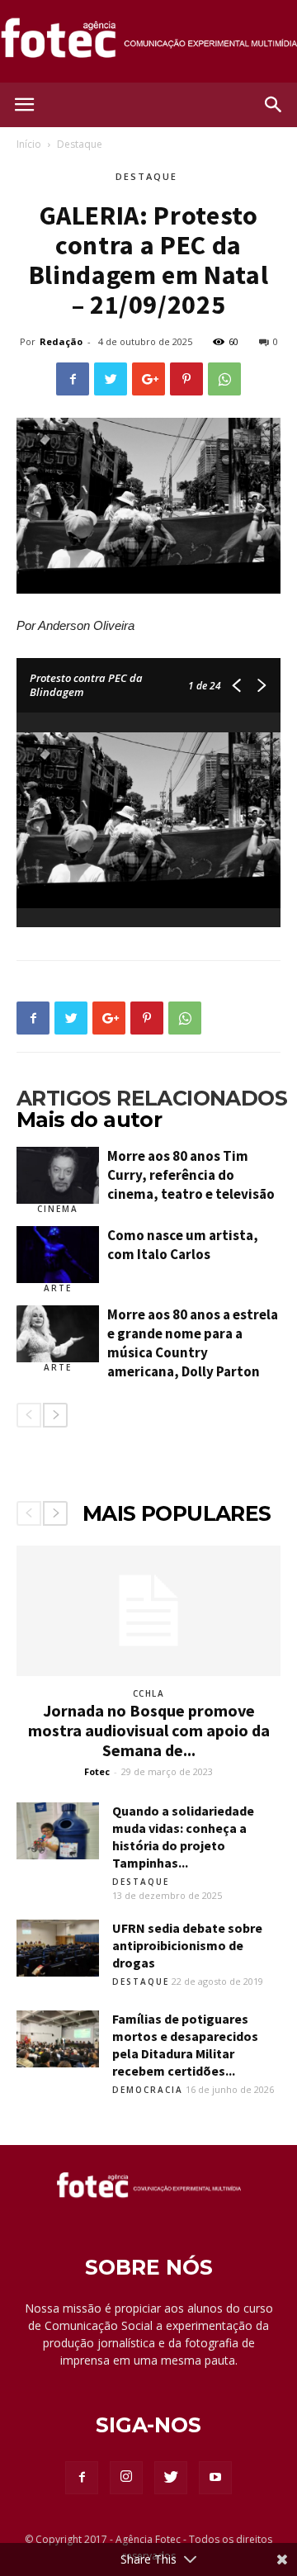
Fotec (97, 1771)
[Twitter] (171, 2478)
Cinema (58, 1209)
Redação (61, 341)
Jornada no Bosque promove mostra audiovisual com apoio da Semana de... (149, 1730)
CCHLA (149, 1693)
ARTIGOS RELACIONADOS (152, 1098)
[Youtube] (215, 2478)
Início (29, 144)
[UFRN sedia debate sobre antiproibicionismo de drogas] (58, 1948)
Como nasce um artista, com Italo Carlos (183, 1245)
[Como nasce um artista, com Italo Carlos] (58, 1255)
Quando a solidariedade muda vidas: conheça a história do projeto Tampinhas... (183, 1837)
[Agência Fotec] (148, 43)
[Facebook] (82, 2478)
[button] (274, 105)
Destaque (80, 144)
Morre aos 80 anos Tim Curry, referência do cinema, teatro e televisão (191, 1175)
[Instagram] (126, 2478)
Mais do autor (89, 1120)
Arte (58, 1288)
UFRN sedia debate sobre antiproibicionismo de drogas (187, 1945)
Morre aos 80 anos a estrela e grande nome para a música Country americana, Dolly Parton (193, 1343)
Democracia (148, 2090)
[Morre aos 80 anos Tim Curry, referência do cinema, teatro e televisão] (58, 1175)
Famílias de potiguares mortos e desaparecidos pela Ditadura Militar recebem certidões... (185, 2045)
